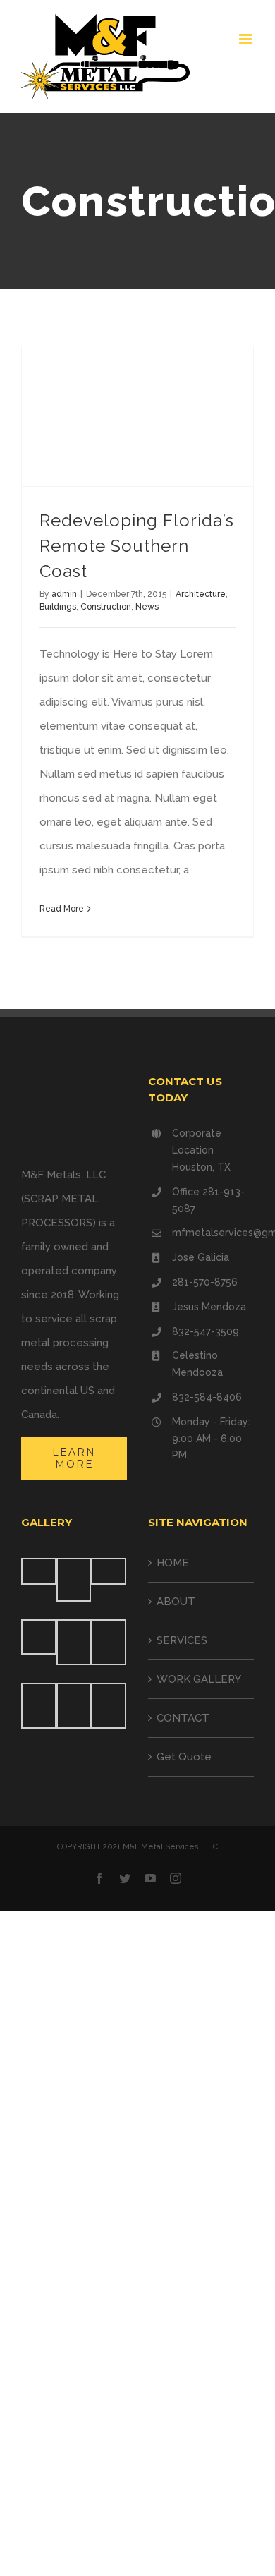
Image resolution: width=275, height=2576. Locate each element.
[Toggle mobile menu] (246, 39)
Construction (106, 607)
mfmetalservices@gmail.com (213, 1233)
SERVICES (182, 1640)
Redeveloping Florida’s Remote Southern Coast (137, 546)
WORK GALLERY (199, 1679)
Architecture (201, 594)
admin (64, 594)
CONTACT (183, 1718)
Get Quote (184, 1757)
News (147, 607)
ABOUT (176, 1602)
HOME (173, 1563)
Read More (62, 909)
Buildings (58, 607)
